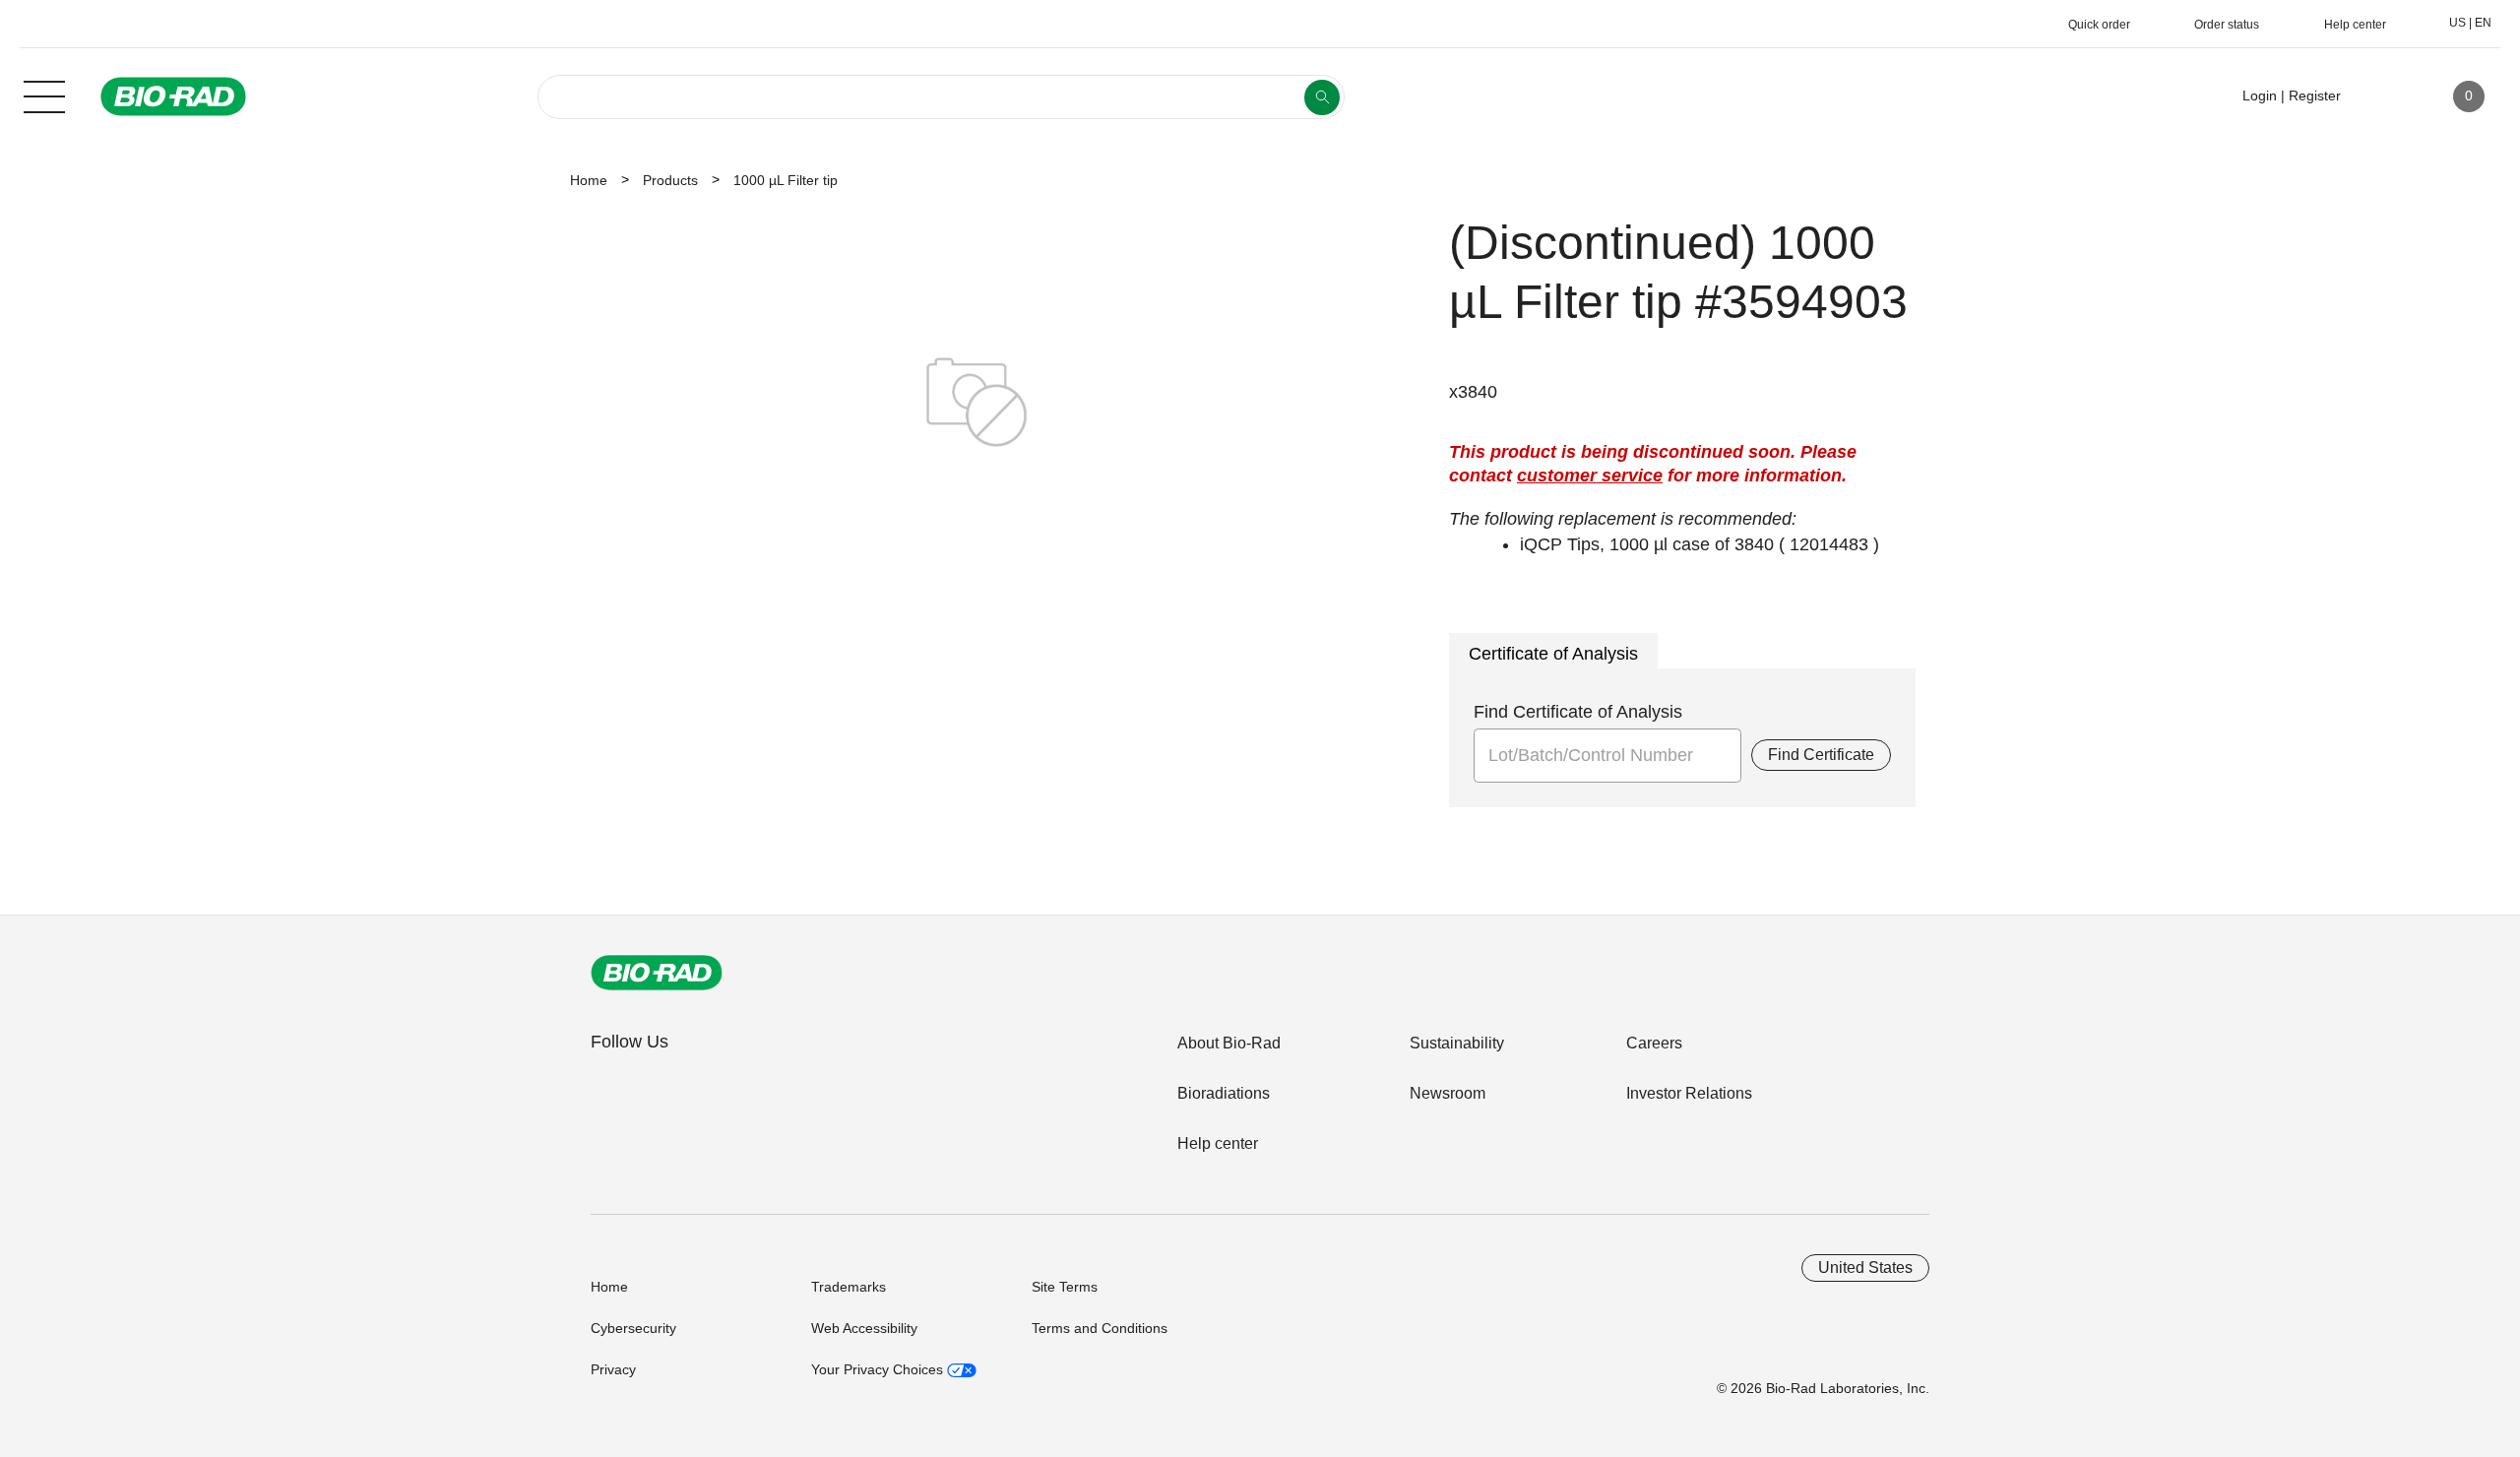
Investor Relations (1689, 1093)
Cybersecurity (633, 1328)
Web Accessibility (864, 1328)
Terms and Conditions (1100, 1328)
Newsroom (1448, 1093)
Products (670, 180)
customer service (1590, 475)
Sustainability (1457, 1043)
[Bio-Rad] (657, 973)
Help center (1218, 1143)
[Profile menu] (2384, 96)
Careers (1654, 1043)
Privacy (613, 1369)
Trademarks (849, 1287)
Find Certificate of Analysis (1578, 712)
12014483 (1829, 544)
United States (1865, 1267)
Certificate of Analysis (1553, 654)
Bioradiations (1224, 1093)
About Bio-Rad (1229, 1043)
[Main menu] (44, 95)
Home (589, 180)
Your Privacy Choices (879, 1369)
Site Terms (1065, 1287)
